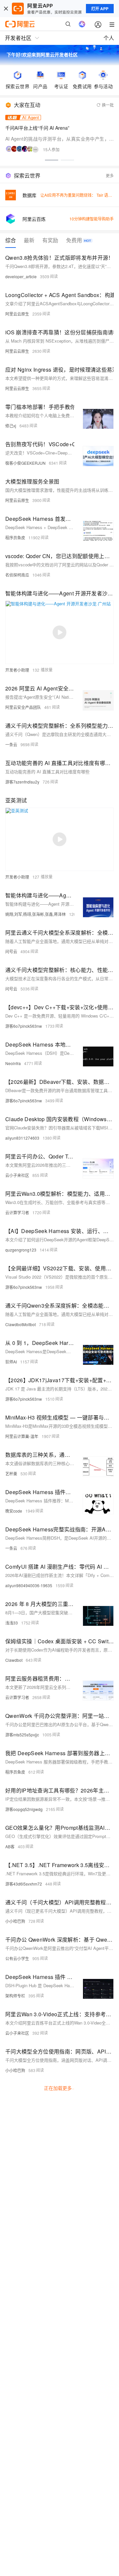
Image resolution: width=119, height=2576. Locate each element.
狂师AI (11, 1362)
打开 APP (100, 9)
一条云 (11, 744)
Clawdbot (14, 1660)
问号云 (11, 951)
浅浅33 (12, 1623)
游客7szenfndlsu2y (22, 782)
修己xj (11, 426)
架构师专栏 (15, 1996)
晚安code (14, 1511)
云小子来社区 (17, 1175)
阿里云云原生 (17, 314)
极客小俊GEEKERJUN (25, 463)
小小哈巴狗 (15, 1921)
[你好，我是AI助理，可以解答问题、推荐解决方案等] (82, 24)
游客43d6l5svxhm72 (24, 1884)
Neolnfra (13, 1063)
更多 (110, 175)
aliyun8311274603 (22, 1138)
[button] (52, 160)
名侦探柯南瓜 (17, 575)
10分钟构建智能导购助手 (92, 219)
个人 (109, 38)
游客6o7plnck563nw (24, 1026)
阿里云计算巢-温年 (22, 1436)
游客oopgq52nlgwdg (24, 1809)
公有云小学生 (17, 1958)
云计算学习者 (17, 1212)
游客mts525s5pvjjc (22, 1735)
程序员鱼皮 (15, 537)
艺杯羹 (11, 1473)
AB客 (10, 1846)
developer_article (21, 276)
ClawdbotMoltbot (20, 1324)
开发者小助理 (17, 670)
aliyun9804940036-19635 (29, 1585)
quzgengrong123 (21, 1250)
